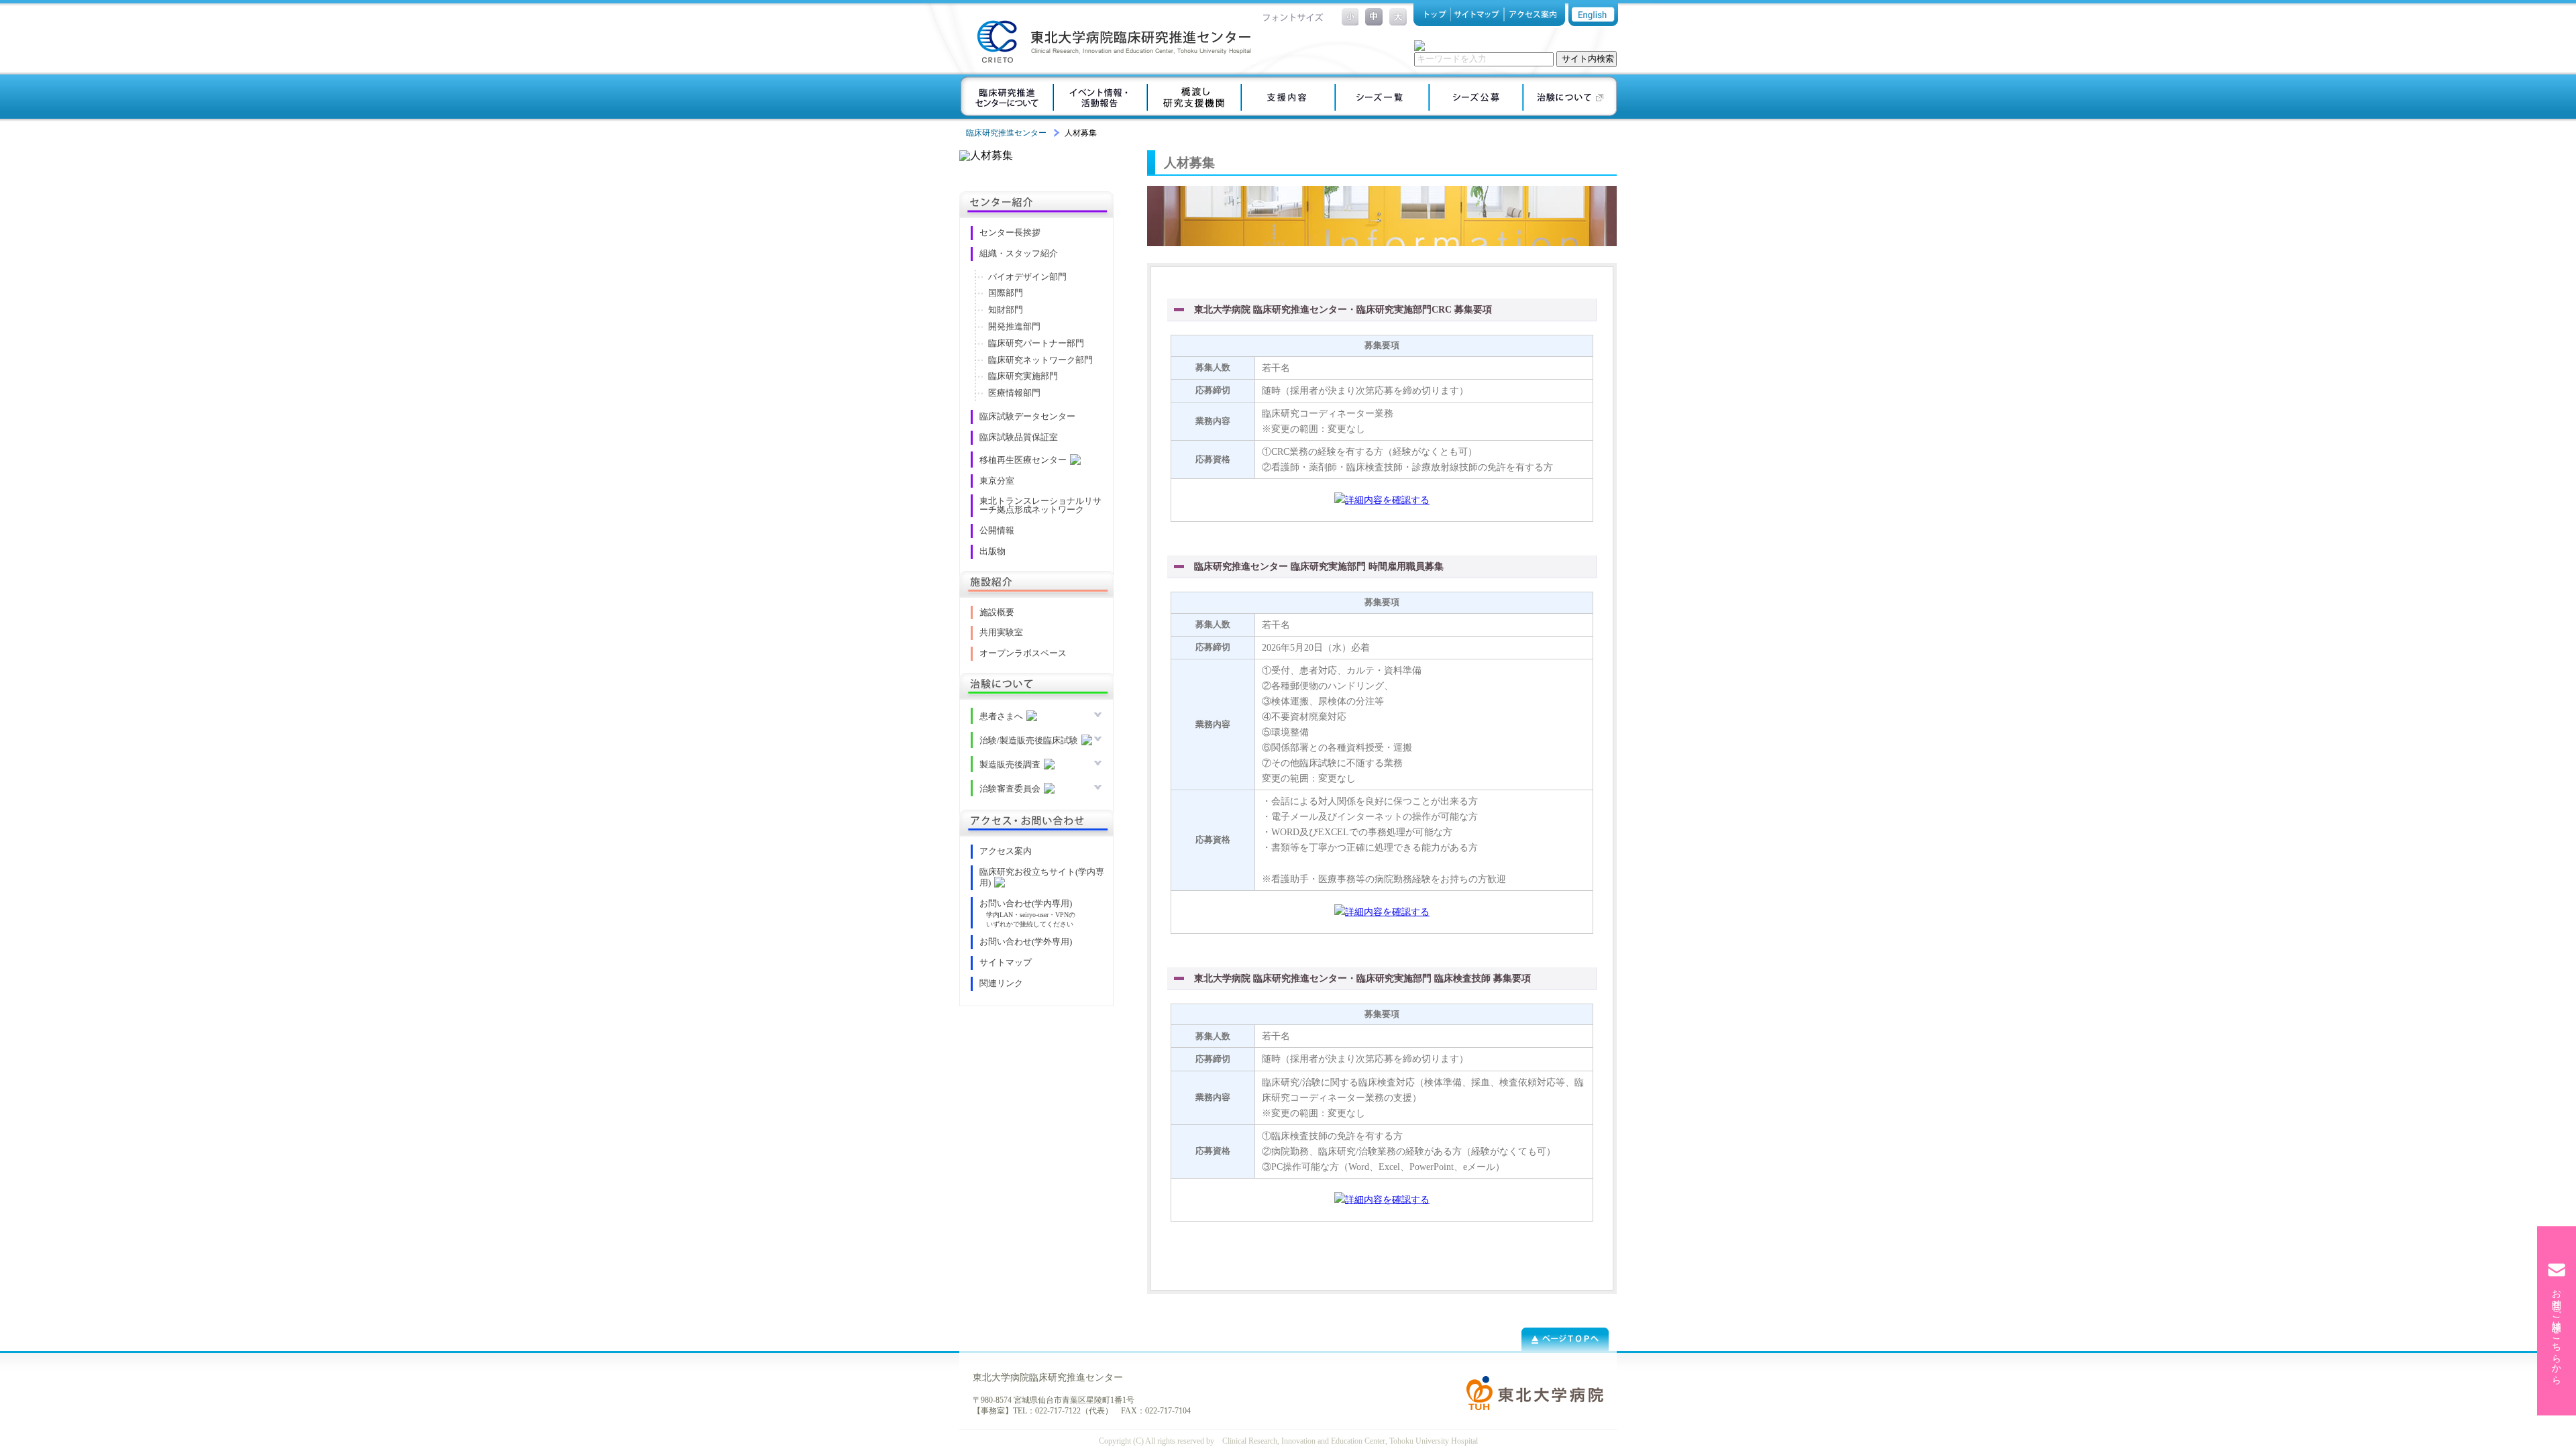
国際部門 (1006, 293)
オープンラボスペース (1023, 653)
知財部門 (1006, 310)
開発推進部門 (1014, 327)
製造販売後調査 (1010, 765)
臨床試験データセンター (1027, 417)
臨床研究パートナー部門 (1036, 343)
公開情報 (997, 531)
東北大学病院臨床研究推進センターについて (1006, 97)
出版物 (992, 551)
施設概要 (997, 612)
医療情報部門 (1014, 393)
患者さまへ (1001, 716)
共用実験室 (1001, 633)
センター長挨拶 (1010, 233)
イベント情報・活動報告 (1100, 97)
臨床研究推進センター (1006, 133)
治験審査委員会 (1010, 789)
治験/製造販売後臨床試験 (1029, 741)
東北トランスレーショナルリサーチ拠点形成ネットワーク (1040, 505)
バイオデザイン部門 (1027, 277)
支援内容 (1288, 97)
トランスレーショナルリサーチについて (1194, 97)
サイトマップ (1478, 15)
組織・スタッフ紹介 (1019, 254)
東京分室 (997, 481)
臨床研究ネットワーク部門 (1040, 360)
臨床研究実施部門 (1023, 376)
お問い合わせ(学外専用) (1026, 942)
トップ (1432, 15)
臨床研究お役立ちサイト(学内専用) (1042, 877)
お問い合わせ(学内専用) (1026, 904)
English (1593, 15)
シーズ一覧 (1382, 97)
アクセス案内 (1534, 15)
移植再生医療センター (1023, 460)
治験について (1570, 97)
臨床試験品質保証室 (1019, 437)
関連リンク (1001, 983)
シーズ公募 (1476, 97)
